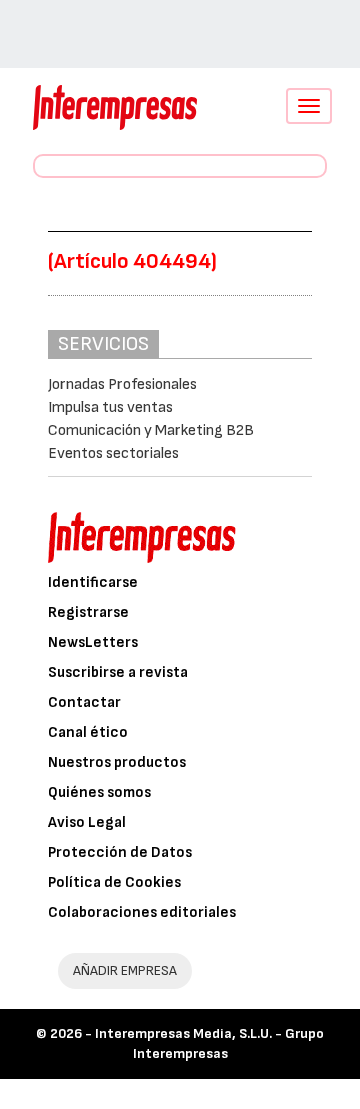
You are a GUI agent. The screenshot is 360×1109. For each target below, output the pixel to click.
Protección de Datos (120, 852)
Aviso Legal (87, 822)
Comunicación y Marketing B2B (151, 430)
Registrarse (88, 612)
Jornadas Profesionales (122, 384)
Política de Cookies (114, 882)
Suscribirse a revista (118, 672)
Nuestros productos (117, 762)
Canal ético (88, 732)
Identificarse (93, 582)
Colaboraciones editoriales (142, 912)
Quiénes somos (99, 792)
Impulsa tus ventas (110, 407)
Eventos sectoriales (113, 453)
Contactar (84, 702)
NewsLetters (93, 642)
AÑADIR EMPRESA (125, 970)
